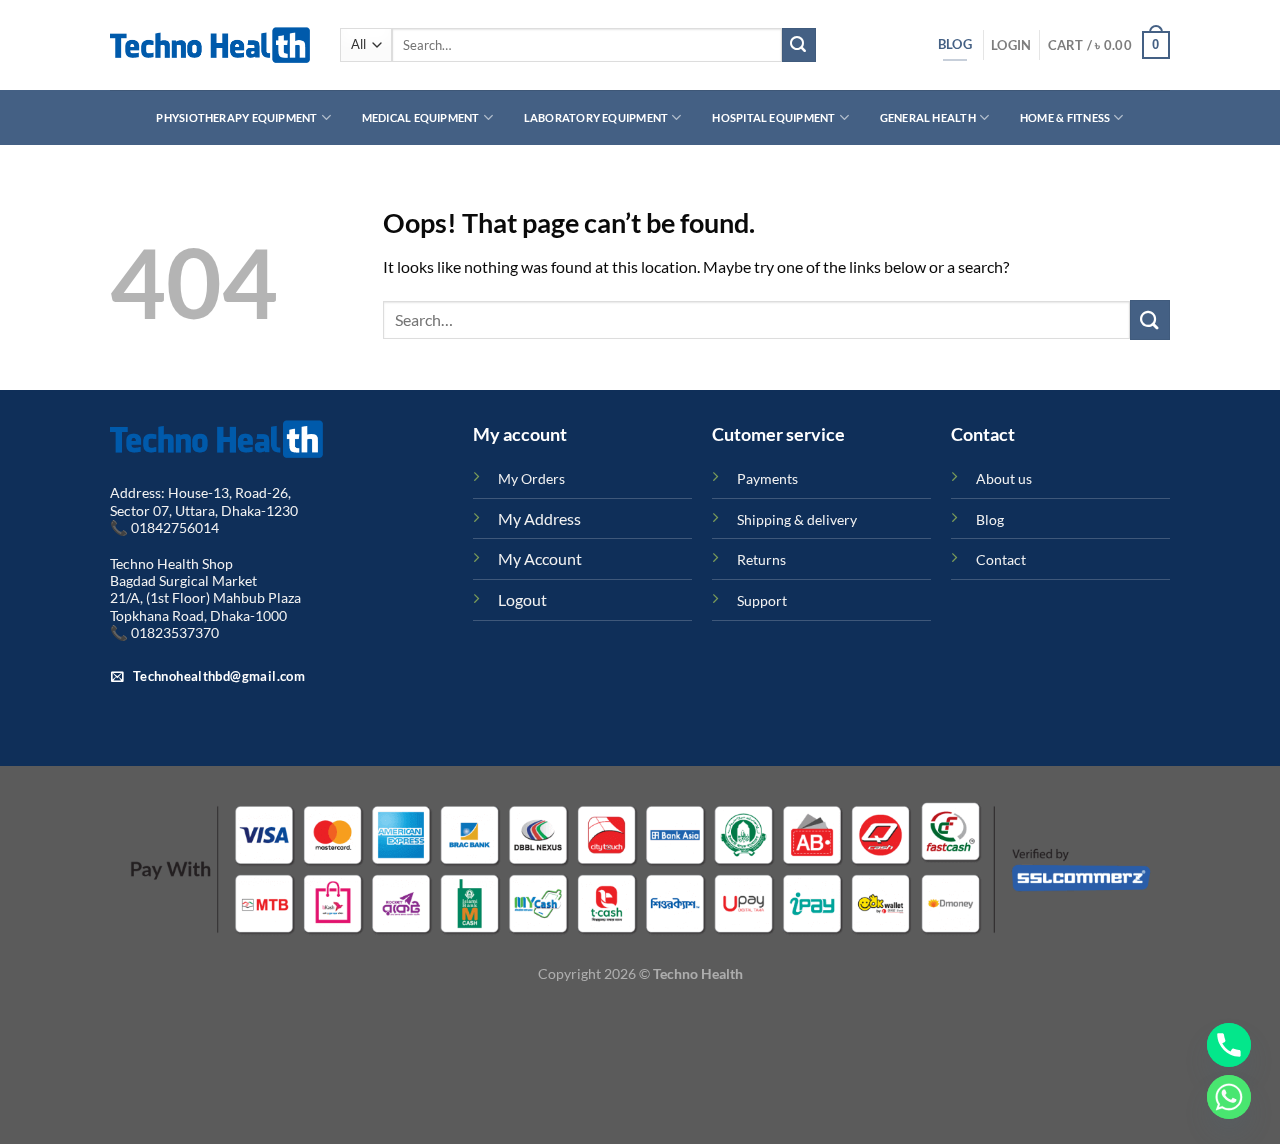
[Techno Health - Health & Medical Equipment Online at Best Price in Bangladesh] (210, 45)
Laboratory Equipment (596, 117)
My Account (540, 558)
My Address (539, 518)
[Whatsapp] (1229, 1097)
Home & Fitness (1065, 117)
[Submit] (799, 45)
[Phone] (1229, 1045)
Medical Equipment (421, 117)
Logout (522, 599)
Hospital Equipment (773, 117)
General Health (928, 117)
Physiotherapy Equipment (236, 117)
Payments (767, 478)
